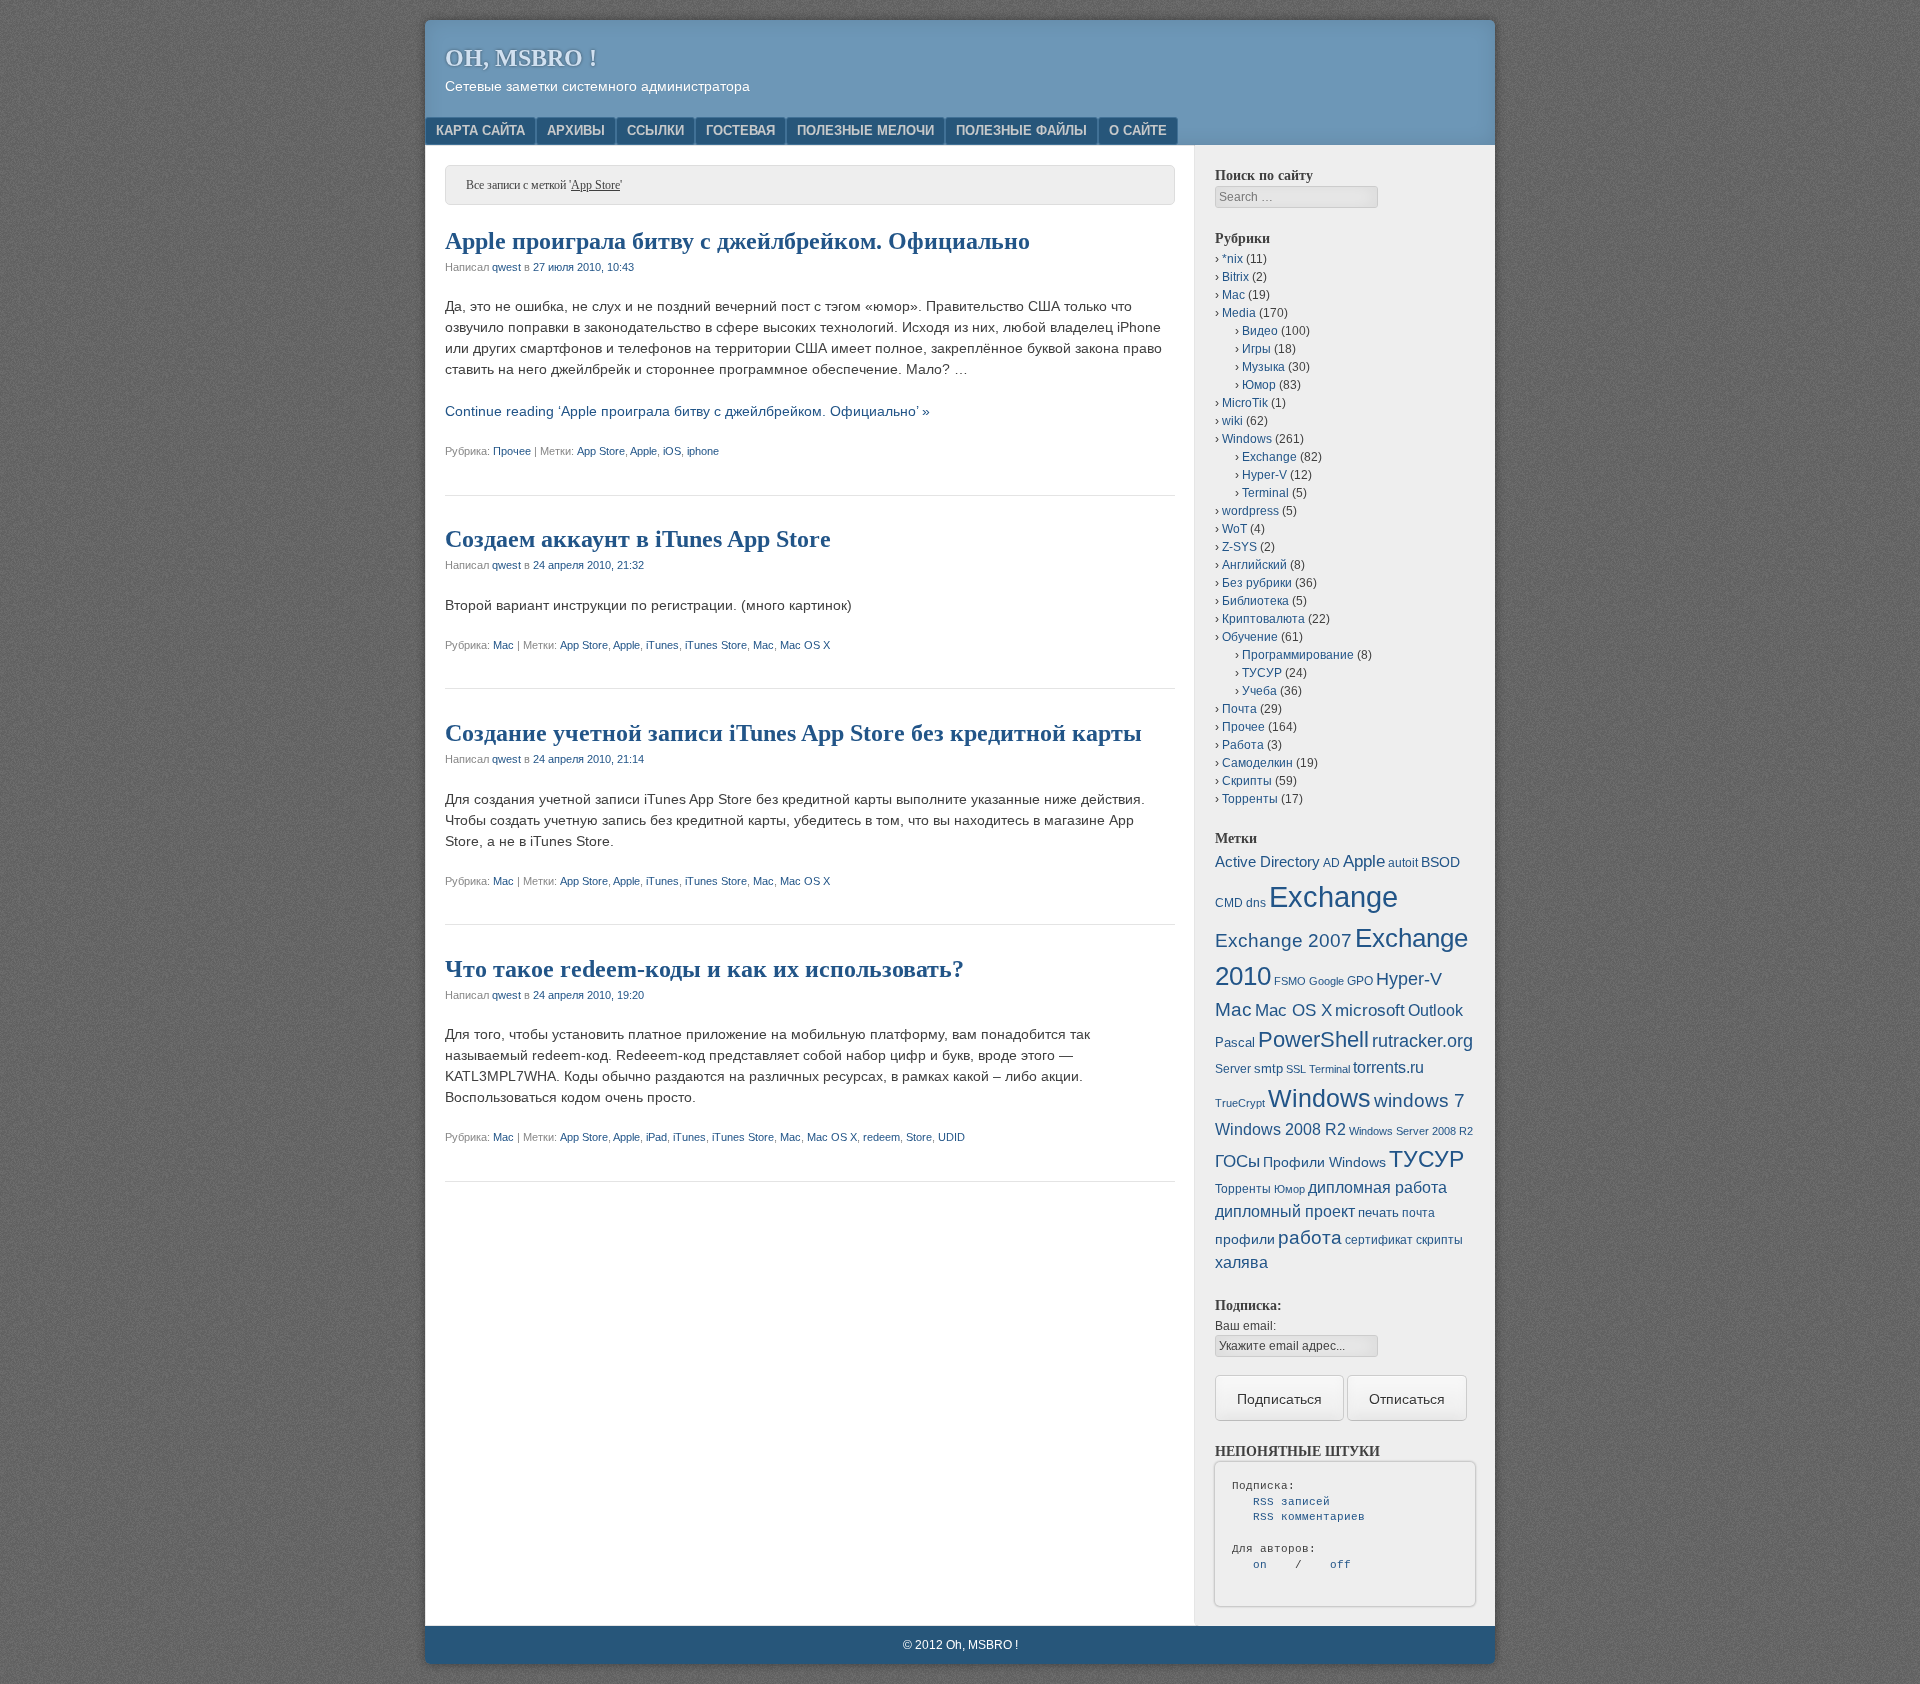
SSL (1296, 1069)
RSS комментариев (1309, 1517)
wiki (1232, 421)
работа (1310, 1237)
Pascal (1235, 1042)
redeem (881, 1137)
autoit (1403, 863)
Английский (1254, 565)
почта (1418, 1213)
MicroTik (1245, 403)
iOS (672, 451)
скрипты (1439, 1240)
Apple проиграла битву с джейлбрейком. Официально (737, 241)
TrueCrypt (1240, 1103)
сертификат (1379, 1240)
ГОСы (1237, 1161)
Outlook (1435, 1010)
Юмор (1259, 385)
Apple (643, 451)
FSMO (1290, 981)
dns (1256, 903)
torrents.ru (1388, 1067)
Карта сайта (480, 130)
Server (1233, 1069)
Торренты (1250, 799)
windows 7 (1419, 1100)
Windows (1247, 439)
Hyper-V (1264, 475)
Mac (503, 645)
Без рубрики (1257, 583)
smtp (1268, 1068)
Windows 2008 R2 (1280, 1129)
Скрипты (1247, 781)
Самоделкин (1257, 763)
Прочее (512, 451)
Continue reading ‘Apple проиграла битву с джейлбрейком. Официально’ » (687, 411)
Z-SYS (1239, 547)
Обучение (1250, 637)
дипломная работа (1377, 1187)
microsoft (1370, 1010)
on (1260, 1565)
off (1340, 1565)
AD (1331, 863)
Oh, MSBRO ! (521, 58)
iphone (703, 451)
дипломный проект (1285, 1211)
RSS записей (1291, 1502)
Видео (1260, 331)
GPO (1360, 981)
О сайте (1138, 130)
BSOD (1440, 862)
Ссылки (655, 130)
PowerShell (1313, 1039)
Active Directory (1267, 861)
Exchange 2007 (1283, 940)
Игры (1256, 349)
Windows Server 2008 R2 (1411, 1131)
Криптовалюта (1263, 619)
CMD (1229, 903)
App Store (601, 451)
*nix (1232, 259)
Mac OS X (805, 645)
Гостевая (740, 130)
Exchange (1269, 457)
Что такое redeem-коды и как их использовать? (704, 969)
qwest (506, 267)
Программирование (1298, 655)
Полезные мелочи (865, 130)
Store (919, 1137)
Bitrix (1235, 277)
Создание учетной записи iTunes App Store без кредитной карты (793, 733)
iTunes (662, 645)
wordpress (1250, 511)
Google (1326, 981)
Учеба (1259, 691)
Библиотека (1255, 601)
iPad (656, 1137)
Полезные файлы (1021, 130)
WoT (1234, 529)
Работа (1243, 745)
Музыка (1263, 367)
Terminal (1265, 493)
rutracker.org (1422, 1041)
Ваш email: (1245, 1326)
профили (1245, 1239)
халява (1241, 1262)
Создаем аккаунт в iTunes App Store (638, 539)
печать (1378, 1212)
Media (1239, 313)
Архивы (576, 130)
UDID (951, 1137)
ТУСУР (1262, 673)
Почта (1239, 709)
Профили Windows (1324, 1162)
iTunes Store (716, 645)
